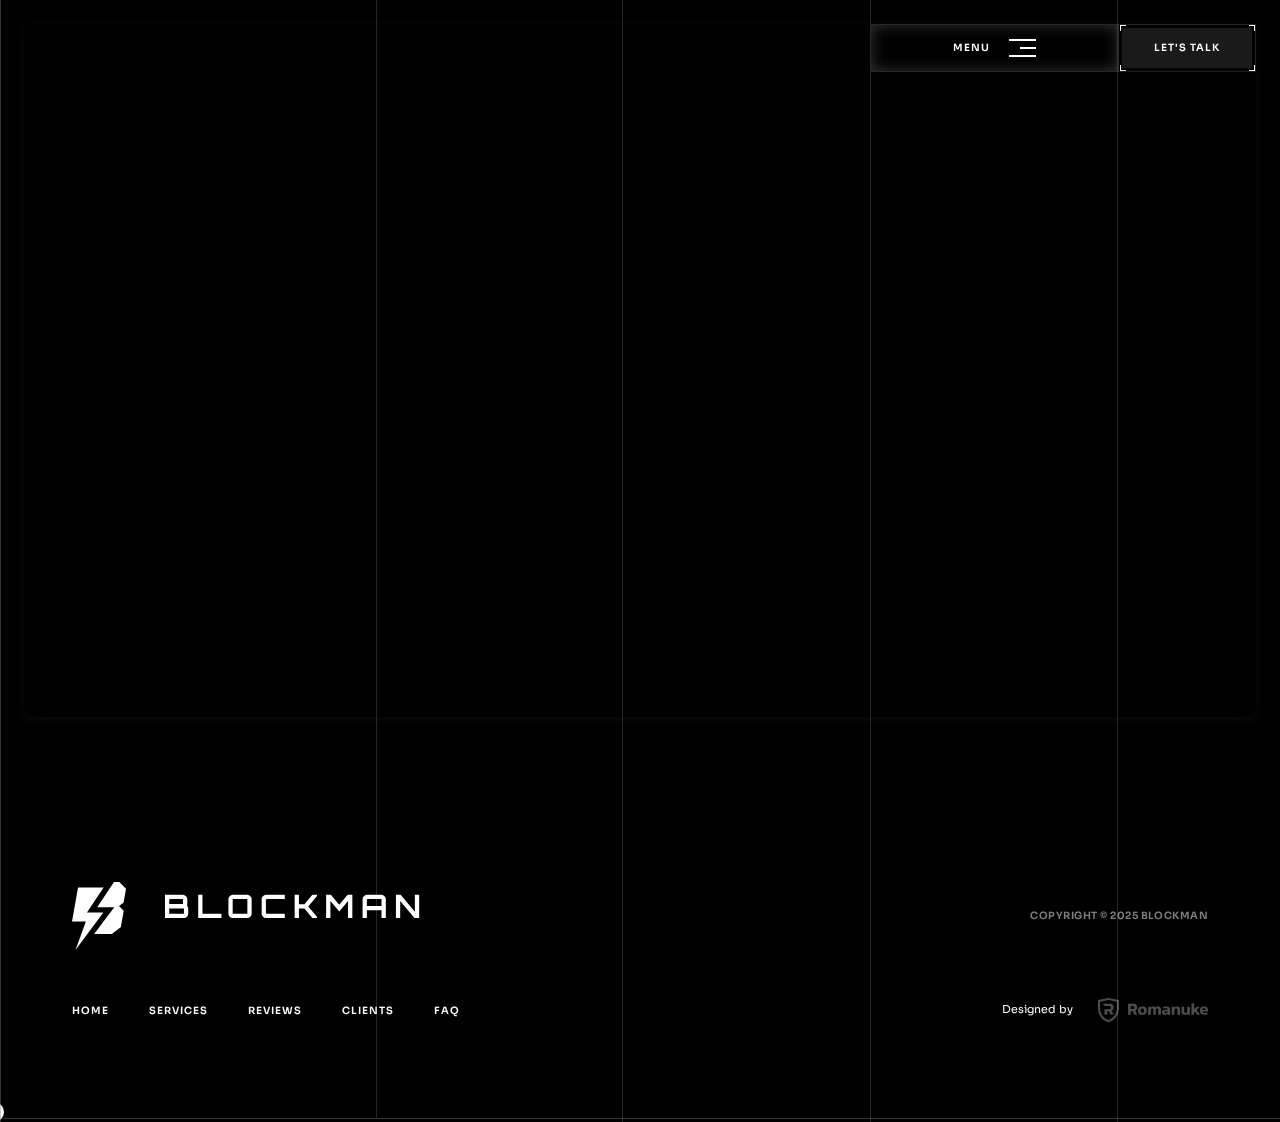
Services (178, 1010)
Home (90, 1010)
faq (447, 1010)
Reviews (275, 1010)
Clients (368, 1010)
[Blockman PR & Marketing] (246, 916)
